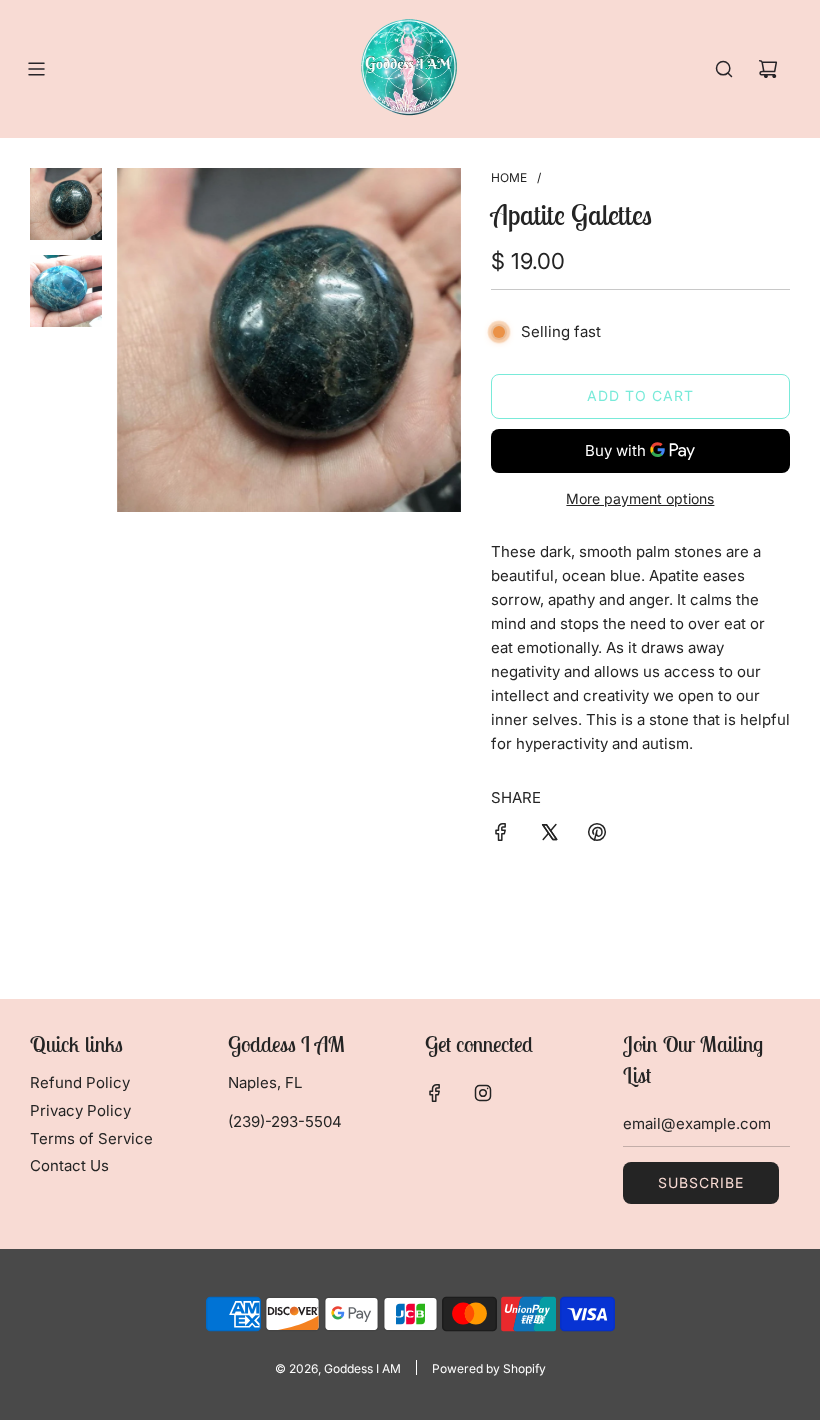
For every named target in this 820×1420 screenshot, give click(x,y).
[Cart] (768, 69)
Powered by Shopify (489, 1368)
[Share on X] (549, 835)
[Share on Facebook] (501, 835)
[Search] (724, 69)
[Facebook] (435, 1093)
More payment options (640, 498)
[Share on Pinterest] (597, 835)
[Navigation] (36, 69)
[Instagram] (483, 1093)
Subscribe (701, 1182)
